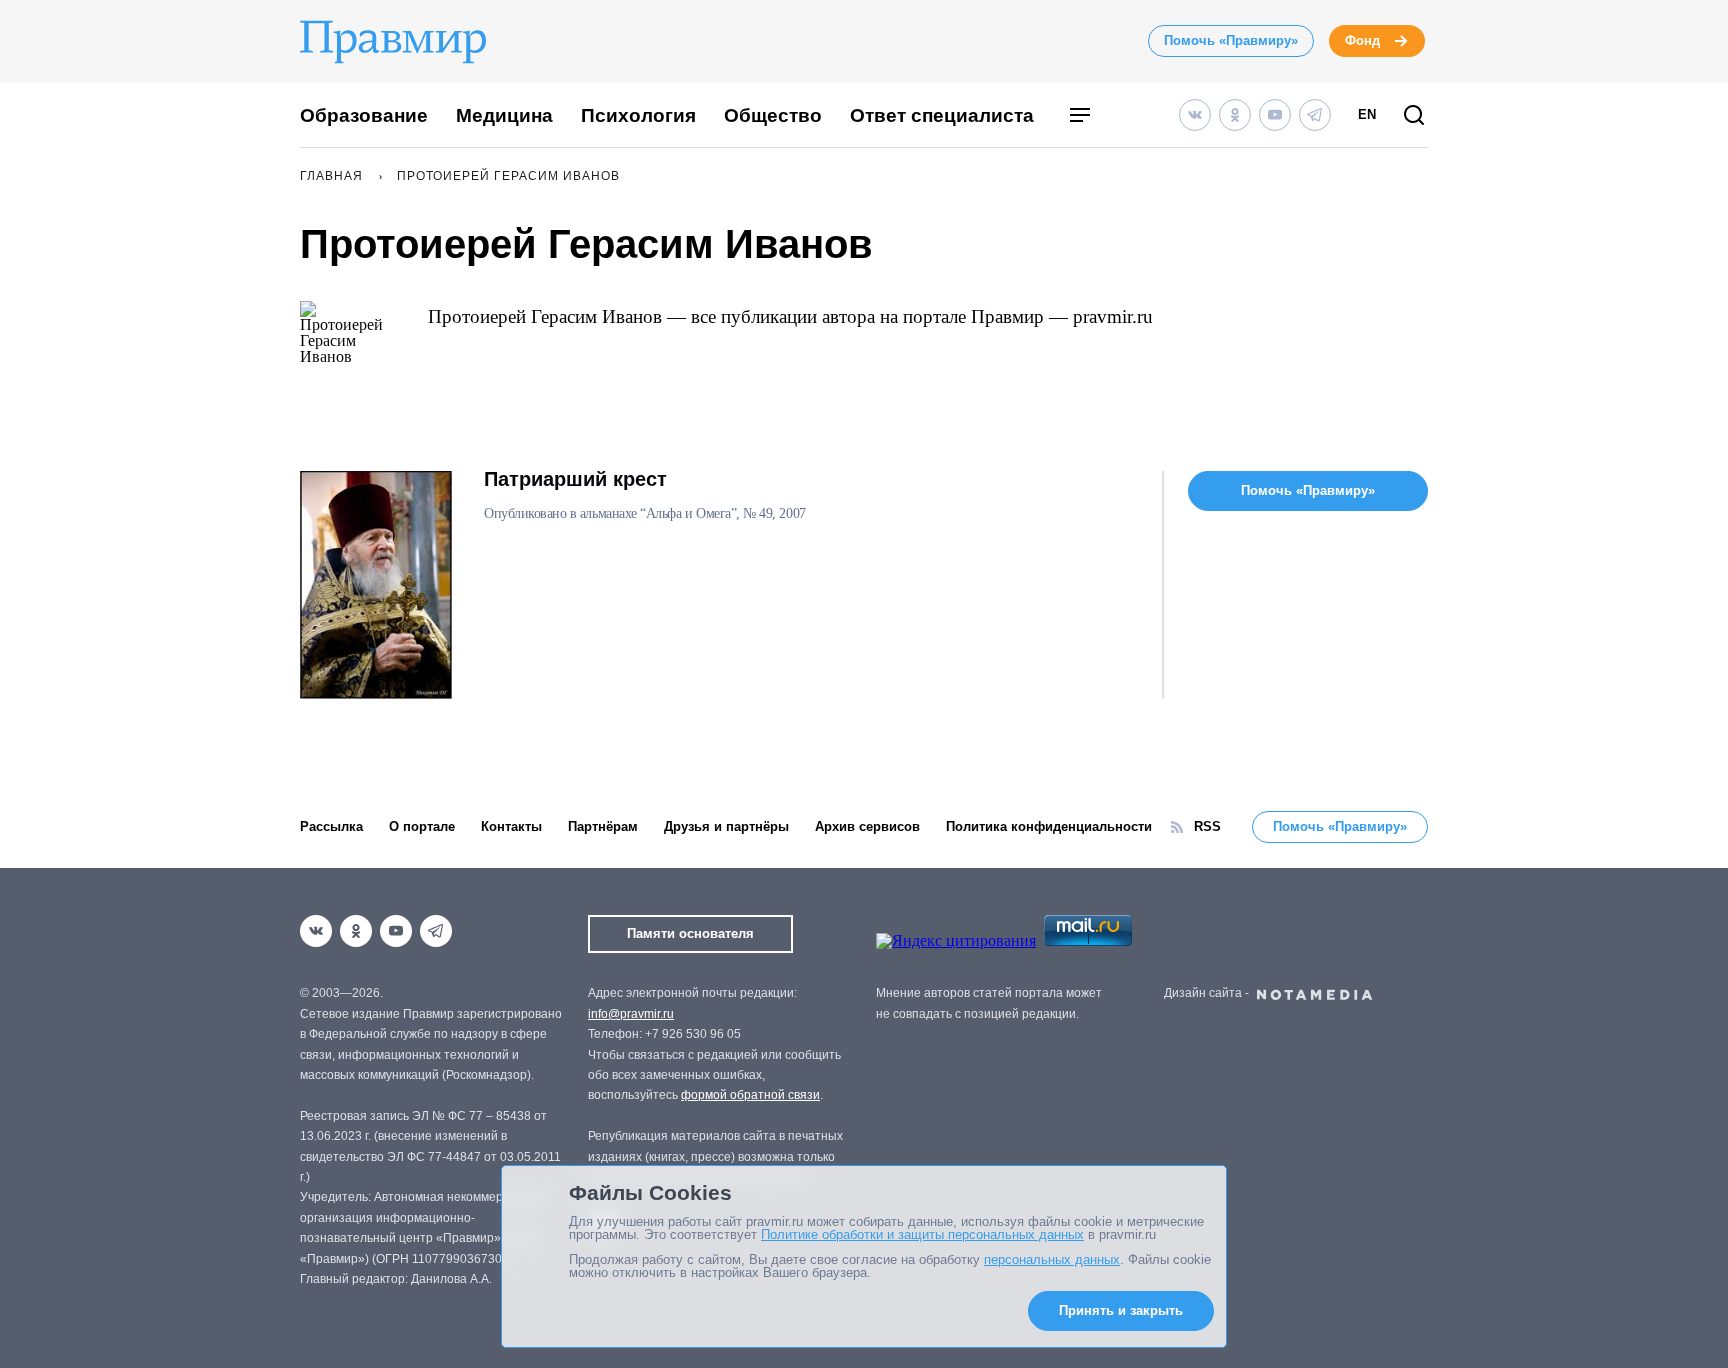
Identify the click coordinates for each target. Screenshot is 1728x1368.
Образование (364, 115)
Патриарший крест (575, 479)
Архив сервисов (867, 826)
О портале (422, 826)
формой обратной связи (750, 1095)
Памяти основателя (690, 933)
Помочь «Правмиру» (1231, 40)
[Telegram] (1315, 115)
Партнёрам (603, 826)
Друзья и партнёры (726, 826)
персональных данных (1052, 1259)
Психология (638, 115)
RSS (1207, 826)
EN (1367, 114)
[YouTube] (1275, 115)
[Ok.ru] (1235, 115)
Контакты (511, 826)
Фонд (1362, 40)
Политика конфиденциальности (1049, 826)
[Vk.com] (1195, 115)
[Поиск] (1414, 116)
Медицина (504, 115)
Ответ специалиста (942, 115)
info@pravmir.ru (631, 1014)
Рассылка (331, 826)
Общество (773, 115)
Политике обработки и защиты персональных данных (922, 1234)
